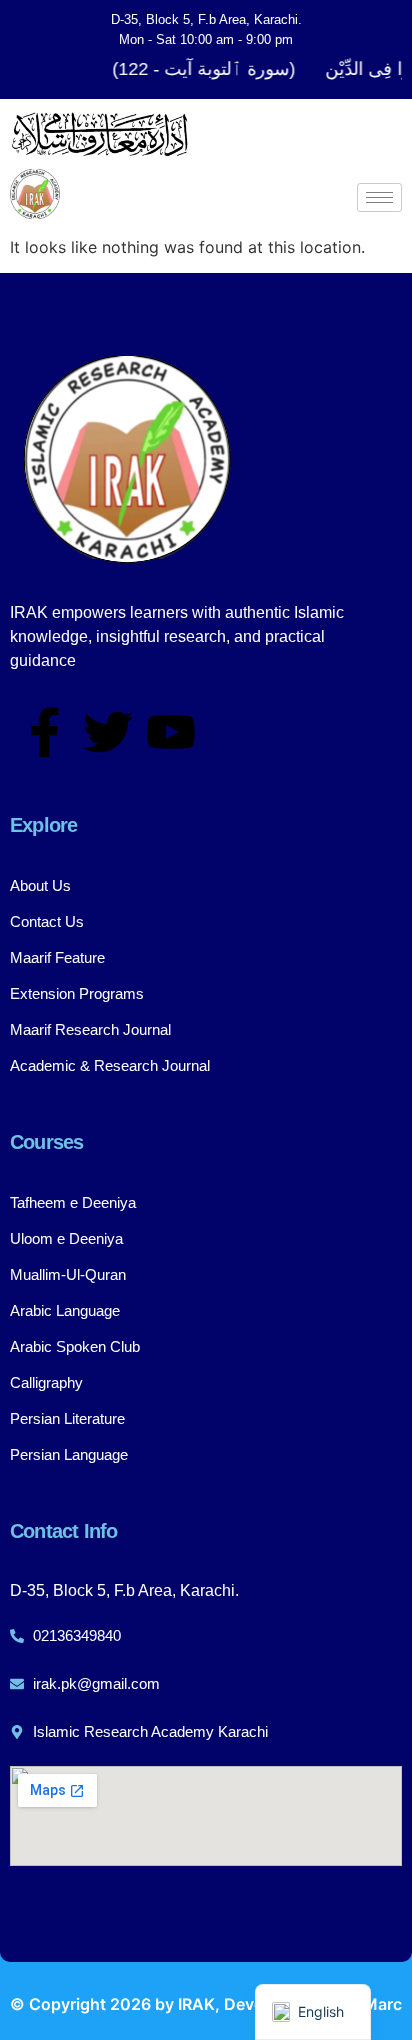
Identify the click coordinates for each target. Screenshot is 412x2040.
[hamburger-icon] (379, 197)
